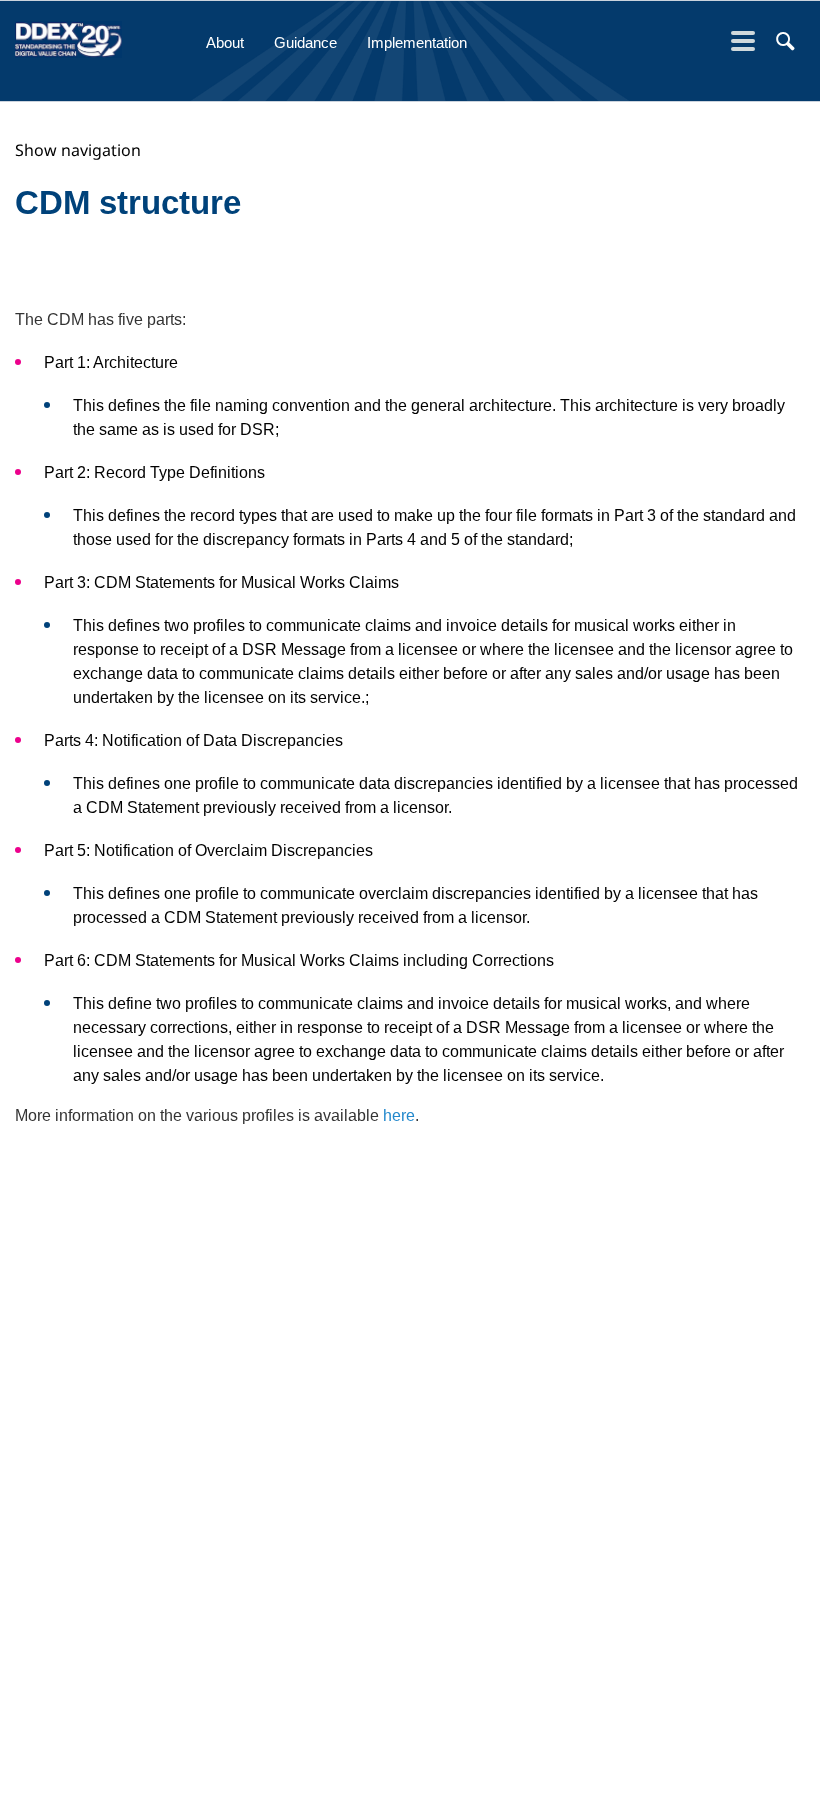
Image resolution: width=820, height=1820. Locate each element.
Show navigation (78, 150)
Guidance (305, 42)
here (399, 1115)
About (225, 42)
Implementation (417, 42)
